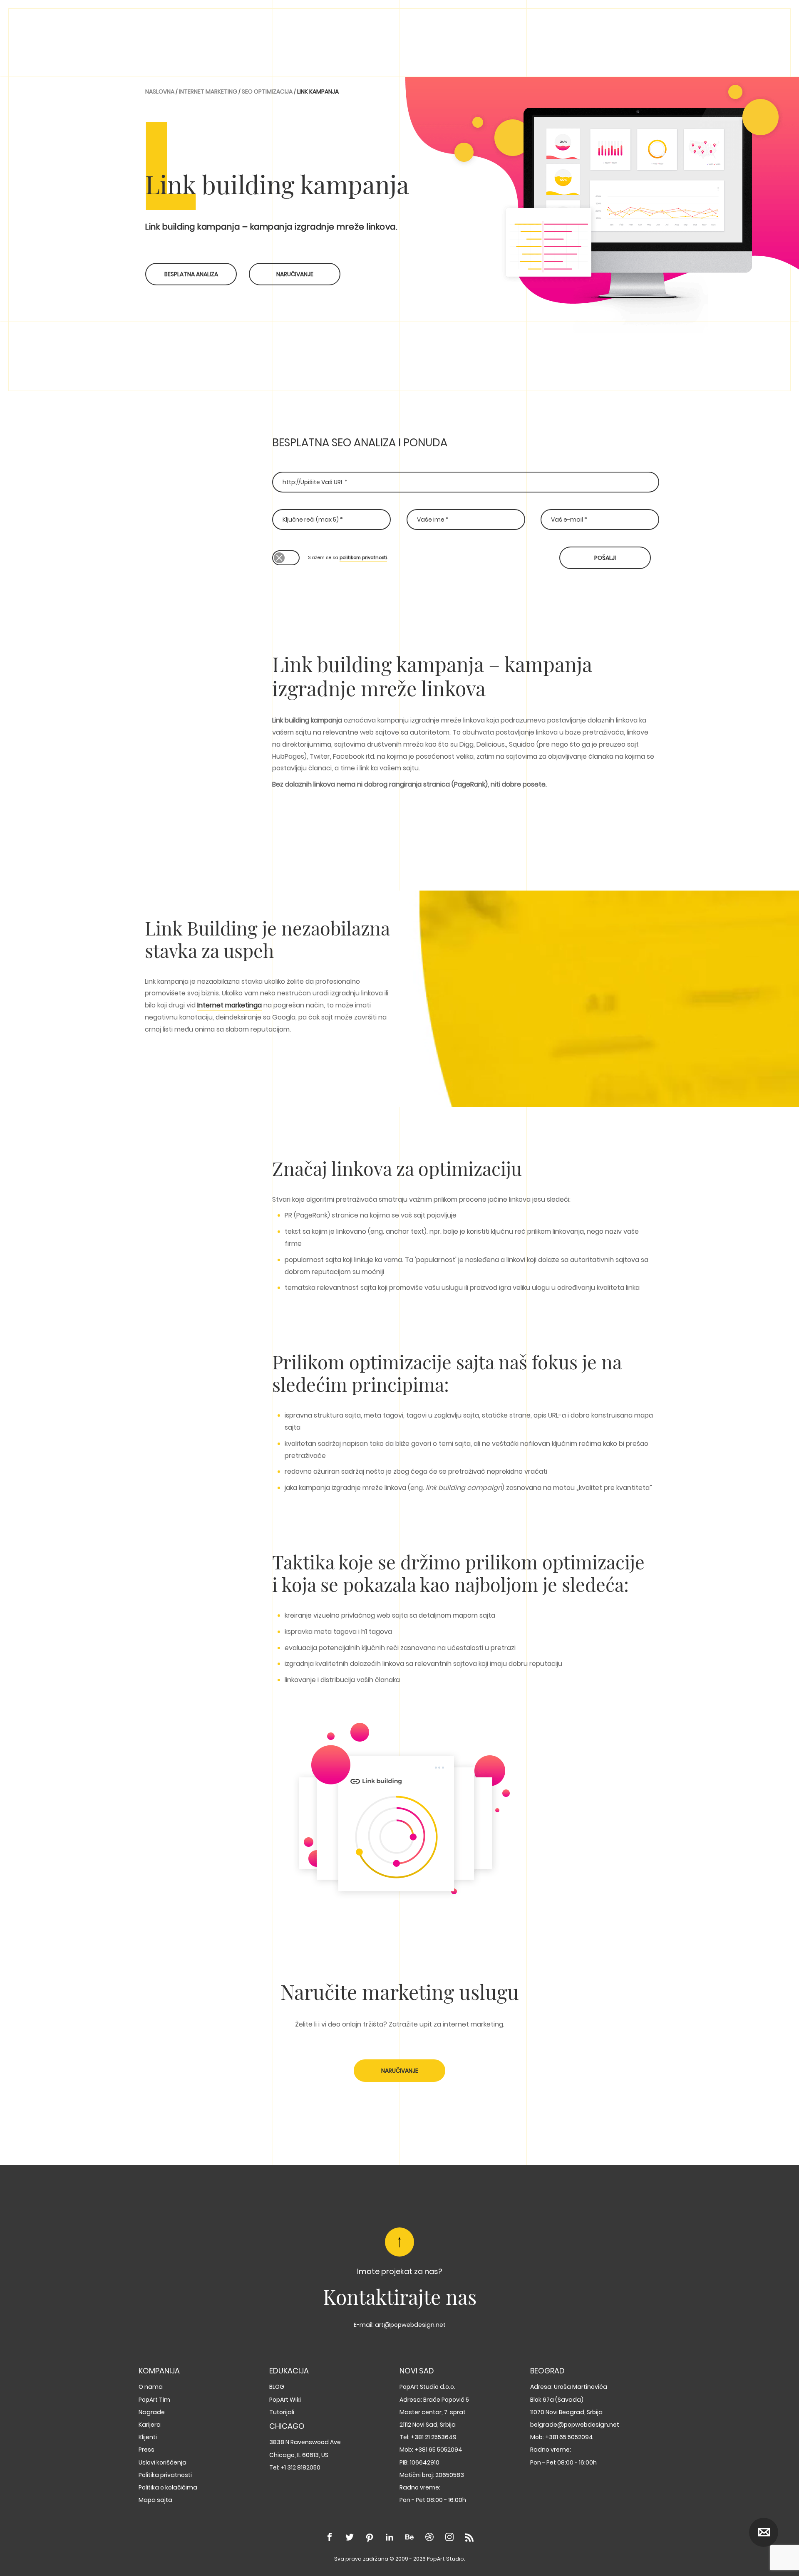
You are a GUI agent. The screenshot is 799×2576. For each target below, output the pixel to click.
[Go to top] (399, 2242)
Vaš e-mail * (569, 520)
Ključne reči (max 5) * (313, 520)
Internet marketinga (230, 1005)
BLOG (277, 2387)
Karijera (150, 2425)
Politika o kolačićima (168, 2487)
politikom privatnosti (363, 557)
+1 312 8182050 (300, 2467)
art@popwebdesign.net (410, 2325)
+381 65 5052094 (438, 2450)
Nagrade (152, 2412)
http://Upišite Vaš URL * (315, 482)
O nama (151, 2387)
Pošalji (605, 558)
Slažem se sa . (348, 557)
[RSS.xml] (469, 2538)
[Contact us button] (764, 2532)
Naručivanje (295, 274)
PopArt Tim (154, 2400)
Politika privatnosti (165, 2475)
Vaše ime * (433, 520)
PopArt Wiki (285, 2400)
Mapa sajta (155, 2500)
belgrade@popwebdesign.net (575, 2425)
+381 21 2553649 (434, 2437)
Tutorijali (282, 2412)
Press (146, 2450)
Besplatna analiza (191, 274)
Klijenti (148, 2437)
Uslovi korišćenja (163, 2462)
